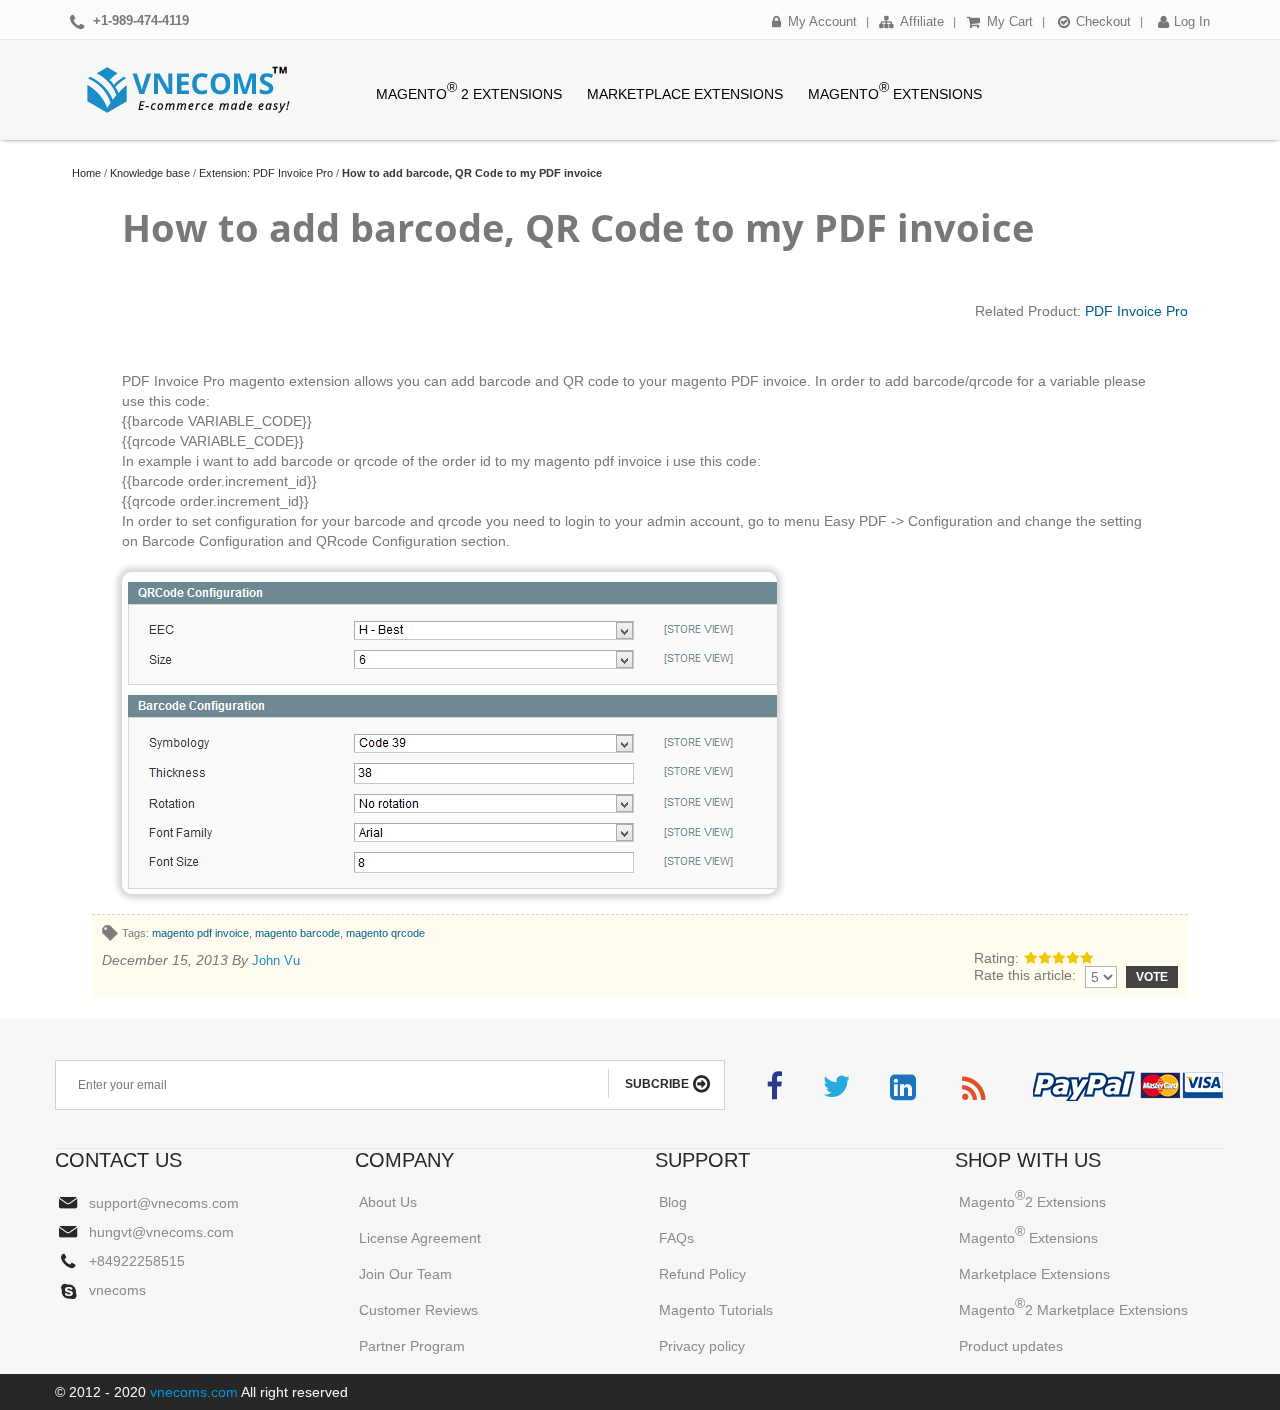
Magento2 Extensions (1032, 1198)
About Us (388, 1202)
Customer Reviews (418, 1310)
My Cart (1010, 22)
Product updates (1011, 1346)
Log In (1192, 22)
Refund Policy (702, 1274)
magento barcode (297, 933)
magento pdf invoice (200, 933)
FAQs (676, 1238)
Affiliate (922, 22)
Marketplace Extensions (1034, 1274)
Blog (673, 1202)
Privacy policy (702, 1346)
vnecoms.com (192, 1392)
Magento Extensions (1028, 1234)
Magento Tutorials (716, 1310)
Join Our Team (405, 1274)
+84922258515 (137, 1261)
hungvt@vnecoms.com (161, 1232)
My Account (822, 22)
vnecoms (117, 1291)
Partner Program (412, 1346)
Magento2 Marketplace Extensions (1073, 1306)
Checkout (1103, 22)
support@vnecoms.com (164, 1203)
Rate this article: (1025, 975)
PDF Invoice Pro (1136, 311)
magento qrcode (385, 933)
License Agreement (420, 1238)
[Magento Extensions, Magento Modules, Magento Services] (189, 90)
